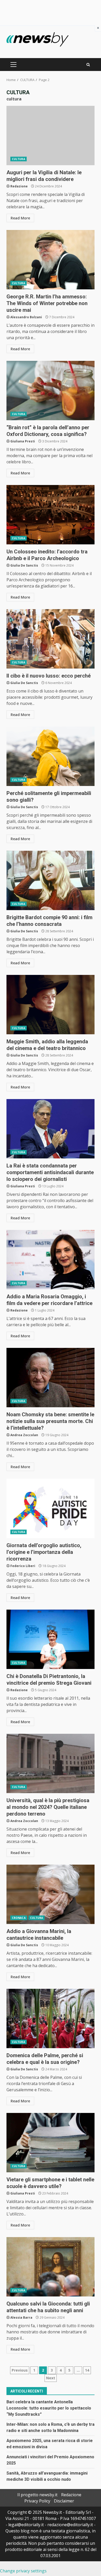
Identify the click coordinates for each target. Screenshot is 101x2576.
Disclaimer (64, 2501)
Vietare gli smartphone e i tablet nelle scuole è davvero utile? (51, 2143)
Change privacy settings (23, 2571)
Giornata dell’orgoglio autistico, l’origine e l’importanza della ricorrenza (51, 1508)
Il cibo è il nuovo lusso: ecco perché (51, 639)
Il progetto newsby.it (37, 2495)
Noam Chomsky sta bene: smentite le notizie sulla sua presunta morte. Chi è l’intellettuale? (51, 1378)
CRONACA (19, 1918)
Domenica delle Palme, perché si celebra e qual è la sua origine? (51, 2018)
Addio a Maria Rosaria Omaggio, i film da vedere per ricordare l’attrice (51, 1260)
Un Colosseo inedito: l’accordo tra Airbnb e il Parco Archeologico (51, 515)
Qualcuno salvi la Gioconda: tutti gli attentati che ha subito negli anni (51, 2267)
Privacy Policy (37, 2501)
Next (51, 2378)
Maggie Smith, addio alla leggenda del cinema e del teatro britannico (51, 1005)
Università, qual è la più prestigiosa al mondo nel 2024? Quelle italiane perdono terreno (51, 1763)
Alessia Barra (21, 2317)
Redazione (19, 186)
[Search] (88, 65)
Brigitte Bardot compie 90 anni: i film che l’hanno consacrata (51, 880)
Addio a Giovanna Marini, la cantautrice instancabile (51, 1894)
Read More (20, 218)
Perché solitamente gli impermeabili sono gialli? (51, 756)
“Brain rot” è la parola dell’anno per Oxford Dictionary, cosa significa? (51, 391)
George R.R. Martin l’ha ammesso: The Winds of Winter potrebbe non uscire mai (51, 260)
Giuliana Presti (23, 441)
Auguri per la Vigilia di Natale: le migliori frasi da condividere (51, 136)
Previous (20, 2370)
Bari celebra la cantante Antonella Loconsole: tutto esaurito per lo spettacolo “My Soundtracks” (49, 2408)
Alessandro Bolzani (26, 317)
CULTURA (19, 159)
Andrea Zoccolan (24, 1435)
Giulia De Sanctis (24, 565)
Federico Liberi (23, 1566)
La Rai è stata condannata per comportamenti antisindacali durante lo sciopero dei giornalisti (51, 1129)
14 (87, 2370)
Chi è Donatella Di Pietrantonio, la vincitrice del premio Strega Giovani (51, 1639)
